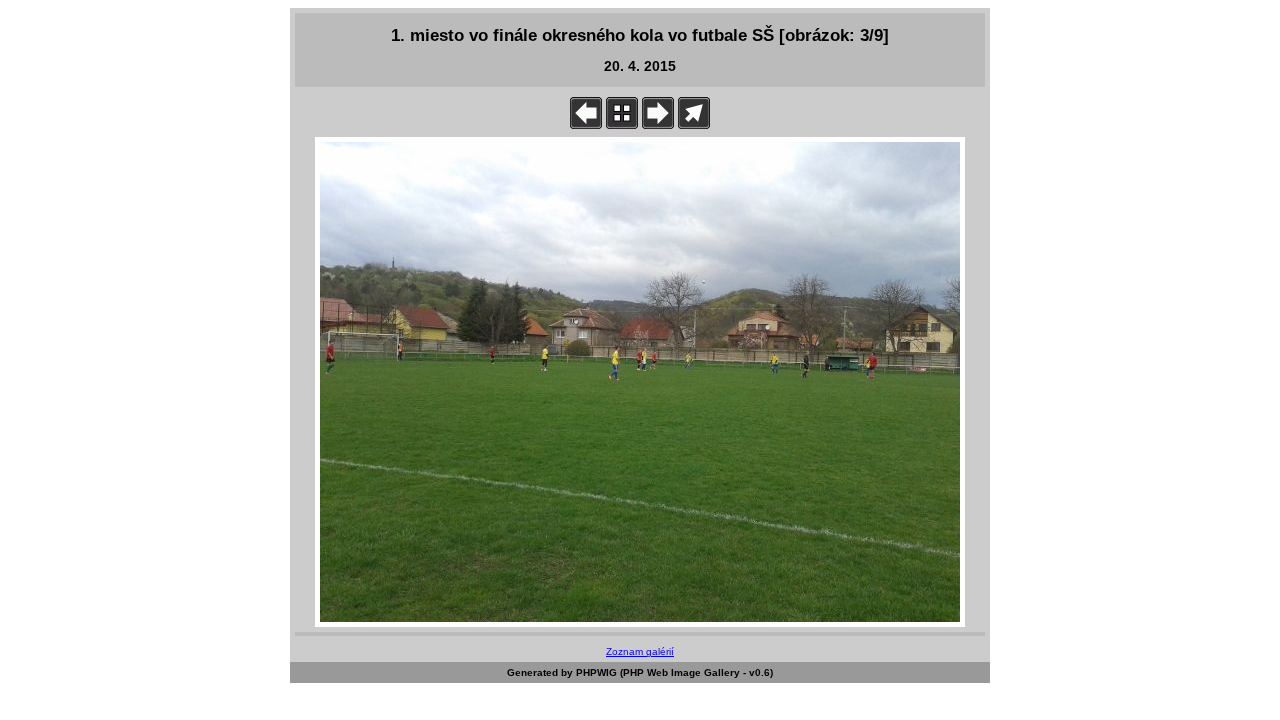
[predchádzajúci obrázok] (586, 124)
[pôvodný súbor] (694, 124)
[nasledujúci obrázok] (658, 124)
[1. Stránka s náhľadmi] (622, 124)
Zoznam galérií (640, 651)
